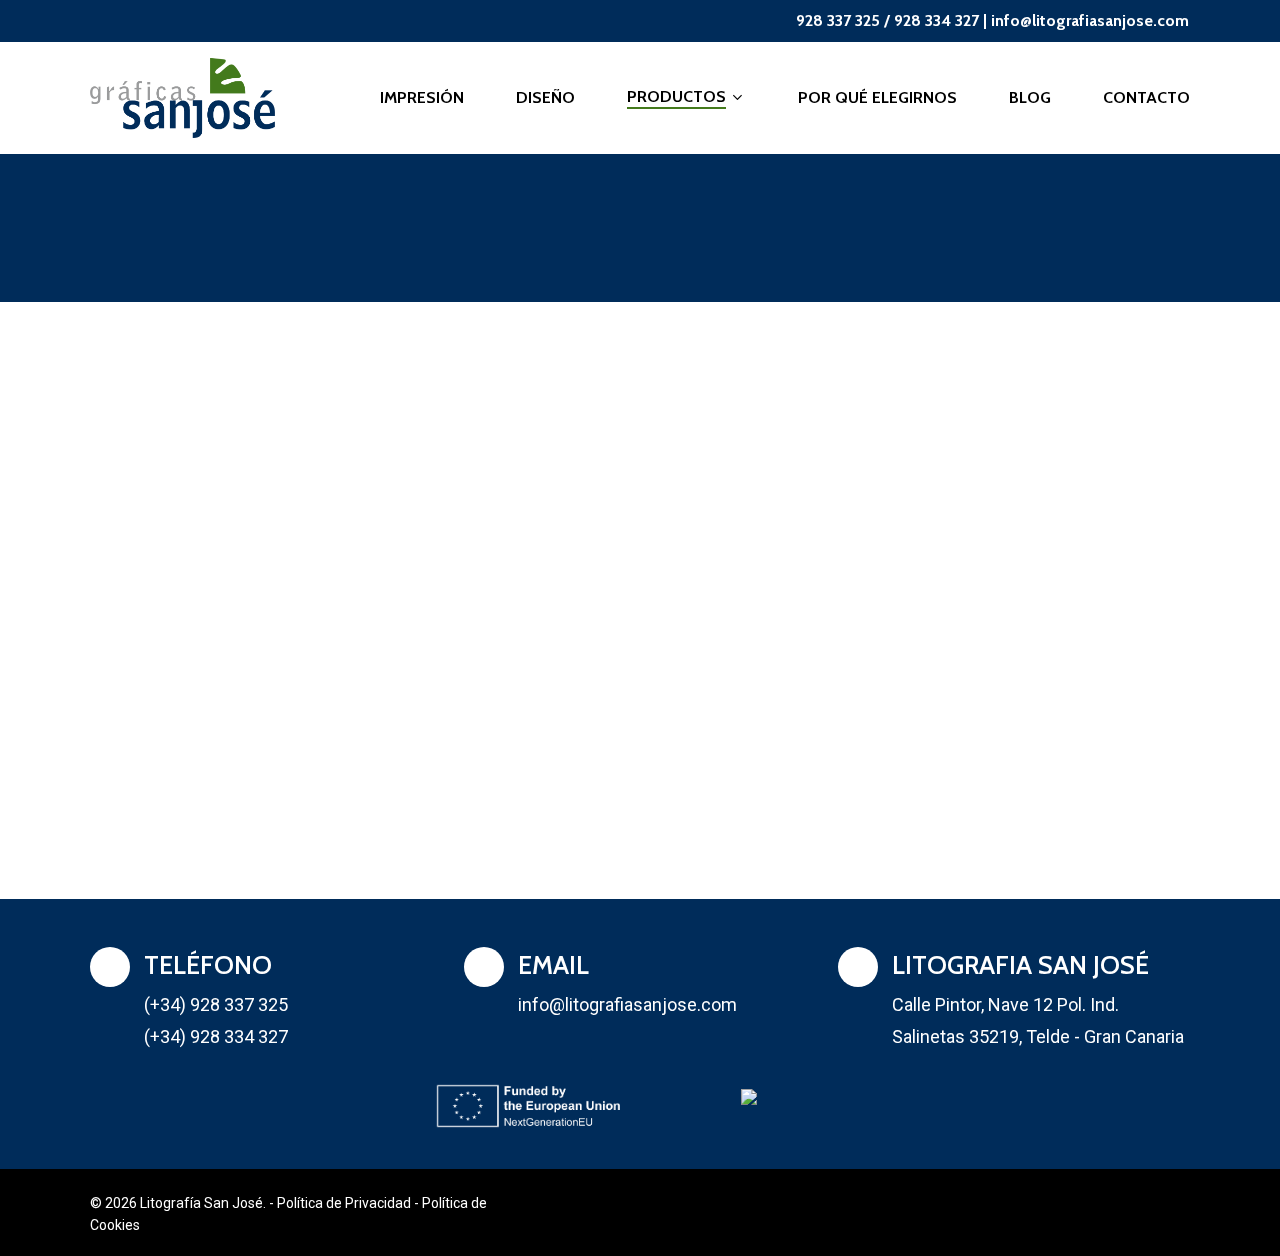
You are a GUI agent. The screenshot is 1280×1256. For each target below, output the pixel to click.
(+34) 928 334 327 (216, 1036)
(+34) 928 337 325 (216, 1004)
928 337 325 (838, 20)
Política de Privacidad (344, 1203)
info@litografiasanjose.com (1090, 20)
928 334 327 (936, 20)
